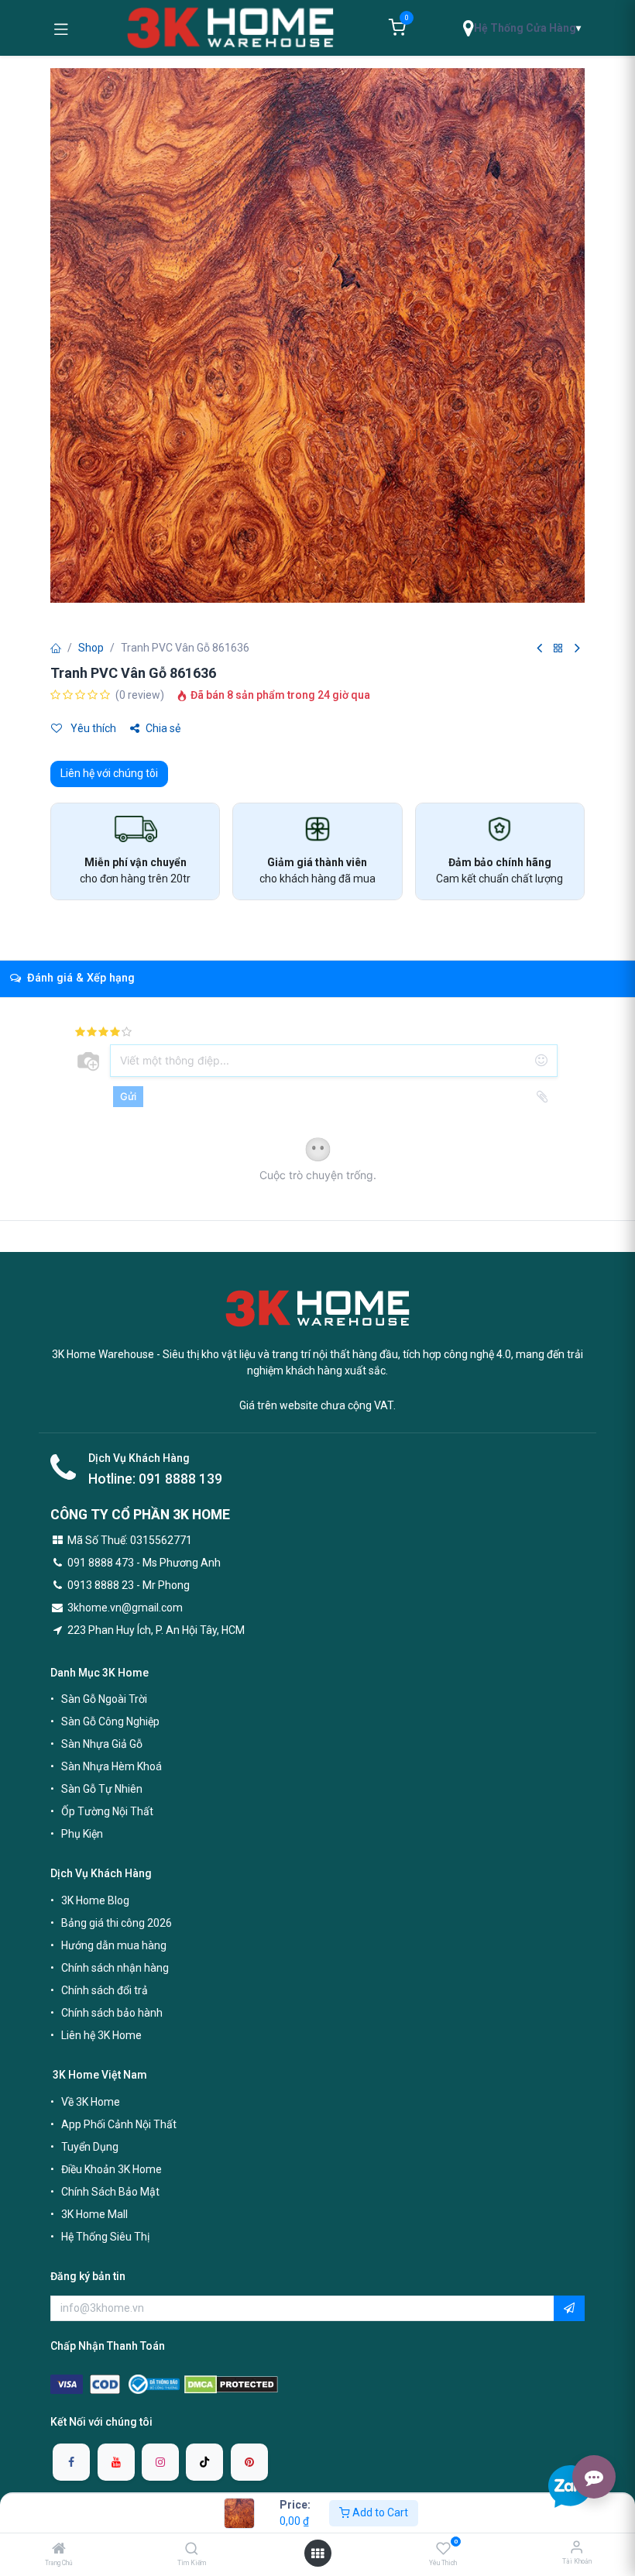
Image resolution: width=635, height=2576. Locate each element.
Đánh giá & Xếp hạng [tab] (79, 978)
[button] (569, 2309)
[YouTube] (116, 2462)
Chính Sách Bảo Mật (110, 2192)
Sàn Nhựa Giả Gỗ (102, 1744)
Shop (91, 648)
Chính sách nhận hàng (115, 1968)
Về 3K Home (91, 2102)
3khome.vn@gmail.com (125, 1608)
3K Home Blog (95, 1900)
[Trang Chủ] (59, 2550)
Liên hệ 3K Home (101, 2035)
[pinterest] (249, 2462)
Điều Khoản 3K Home (112, 2169)
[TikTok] (204, 2462)
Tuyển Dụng (90, 2147)
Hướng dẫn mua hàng (114, 1945)
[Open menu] (317, 2554)
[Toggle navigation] (61, 28)
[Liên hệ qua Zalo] (570, 2486)
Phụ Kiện (82, 1834)
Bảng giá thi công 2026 (117, 1923)
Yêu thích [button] (92, 728)
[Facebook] (71, 2462)
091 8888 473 (101, 1563)
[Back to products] (558, 649)
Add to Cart (379, 2512)
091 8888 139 (180, 1479)
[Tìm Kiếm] (192, 2550)
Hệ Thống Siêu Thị (105, 2237)
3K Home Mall (94, 2214)
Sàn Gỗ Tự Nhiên (102, 1789)
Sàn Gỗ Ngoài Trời (104, 1699)
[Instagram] (160, 2462)
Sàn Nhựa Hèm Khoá (112, 1766)
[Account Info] (577, 2547)
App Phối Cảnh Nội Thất (119, 2124)
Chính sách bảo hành (112, 2013)
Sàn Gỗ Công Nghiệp (110, 1721)
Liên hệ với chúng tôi (109, 773)
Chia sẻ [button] (163, 728)
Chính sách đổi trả (105, 1990)
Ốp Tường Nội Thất (107, 1811)
